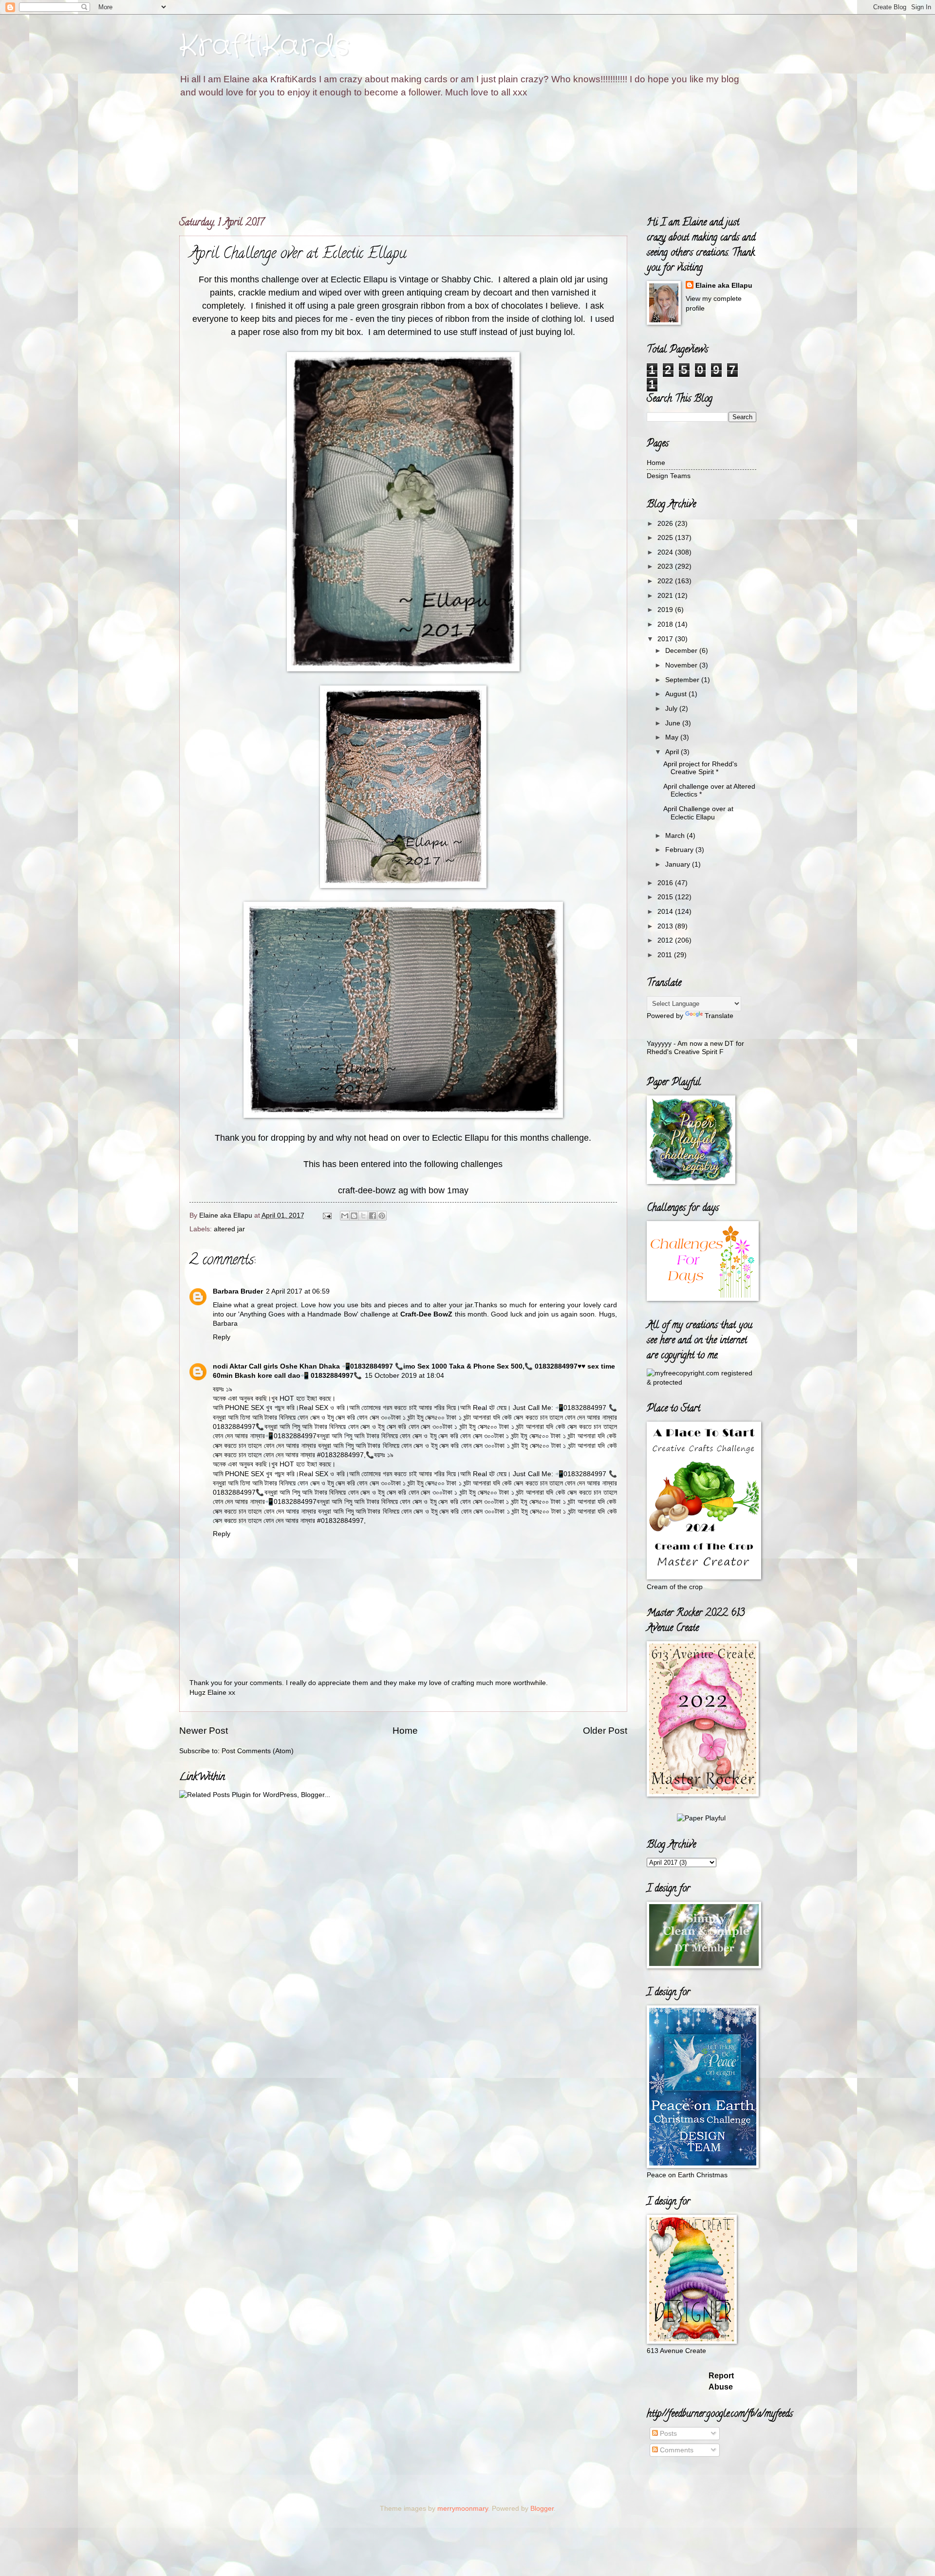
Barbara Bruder (238, 1291)
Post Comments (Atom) (258, 1751)
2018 (666, 624)
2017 (666, 639)
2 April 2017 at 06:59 (298, 1291)
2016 (666, 883)
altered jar (229, 1229)
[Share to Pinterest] (382, 1216)
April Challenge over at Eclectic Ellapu (698, 813)
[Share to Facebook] (373, 1216)
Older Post (605, 1731)
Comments (676, 2450)
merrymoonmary (463, 2509)
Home (405, 1731)
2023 (666, 566)
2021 (666, 596)
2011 (666, 955)
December (682, 651)
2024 (666, 552)
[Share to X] (363, 1216)
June (674, 723)
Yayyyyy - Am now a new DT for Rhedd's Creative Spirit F (695, 1048)
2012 (666, 940)
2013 (666, 926)
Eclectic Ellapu (359, 279)
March (676, 836)
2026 (666, 524)
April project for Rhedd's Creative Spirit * (700, 768)
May (673, 737)
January (679, 864)
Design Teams (669, 476)
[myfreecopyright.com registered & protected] (701, 1382)
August (677, 694)
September (683, 680)
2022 (666, 581)
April (673, 752)
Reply (222, 1337)
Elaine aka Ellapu (724, 286)
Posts (667, 2434)
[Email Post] (327, 1215)
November (682, 665)
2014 (666, 912)
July (672, 709)
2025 (666, 538)
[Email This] (345, 1216)
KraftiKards (264, 46)
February (680, 850)
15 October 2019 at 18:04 (404, 1376)
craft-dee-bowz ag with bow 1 (395, 1190)
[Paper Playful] (701, 1818)
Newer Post (204, 1731)
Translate (719, 1016)
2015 (666, 897)
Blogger (542, 2509)
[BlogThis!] (354, 1216)
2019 (666, 610)
